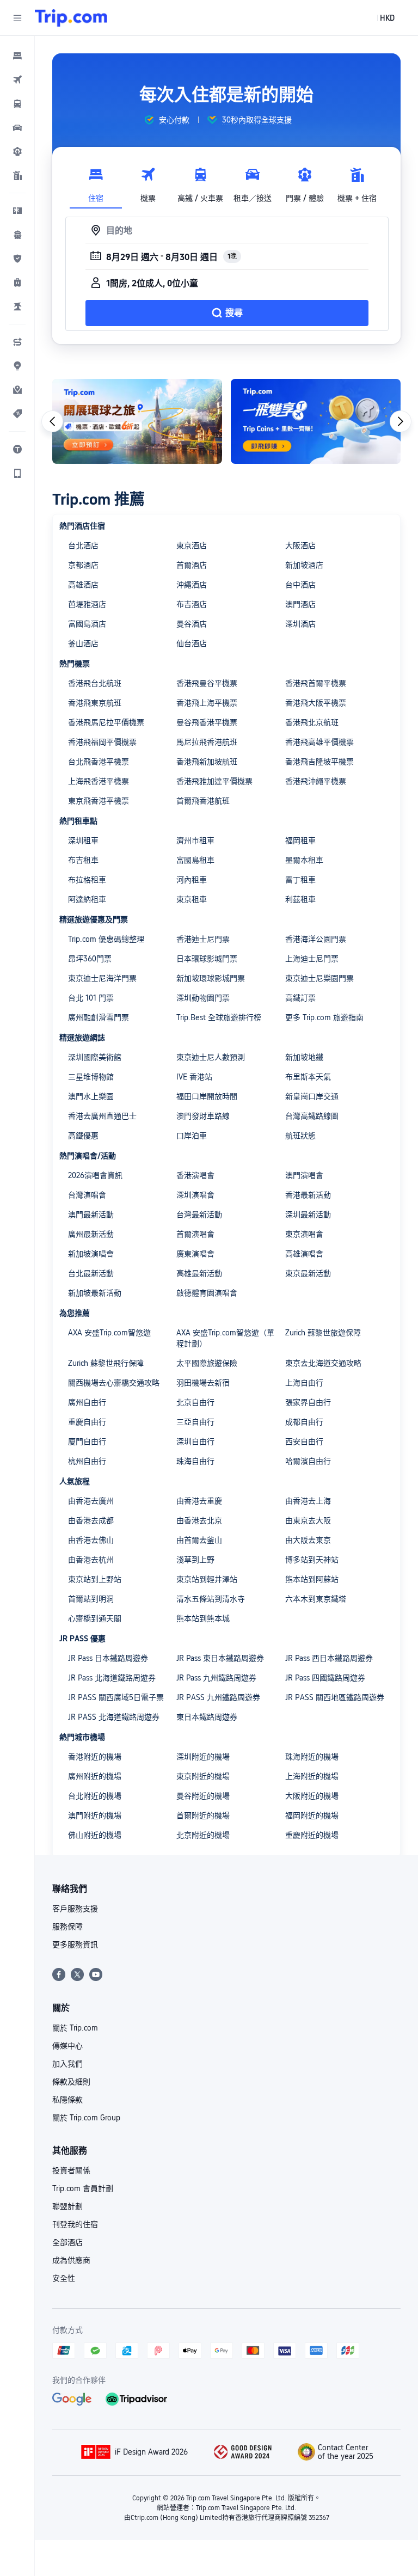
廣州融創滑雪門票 (99, 1017)
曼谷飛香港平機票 (207, 722)
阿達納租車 (87, 899)
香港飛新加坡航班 (207, 762)
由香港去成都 (91, 1520)
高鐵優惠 (83, 1136)
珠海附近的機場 (312, 1757)
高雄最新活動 (199, 1273)
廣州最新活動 (91, 1234)
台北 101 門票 (91, 998)
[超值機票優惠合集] (316, 421)
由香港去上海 (308, 1501)
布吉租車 (83, 860)
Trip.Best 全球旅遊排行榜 (219, 1017)
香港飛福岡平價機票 (102, 742)
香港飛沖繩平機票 (316, 781)
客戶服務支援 (75, 1909)
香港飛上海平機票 (207, 703)
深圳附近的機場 (203, 1757)
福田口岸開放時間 (207, 1096)
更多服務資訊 (75, 1945)
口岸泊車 (192, 1136)
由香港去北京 (199, 1520)
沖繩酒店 (192, 585)
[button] (17, 18)
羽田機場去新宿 (203, 1383)
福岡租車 (300, 841)
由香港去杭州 (91, 1560)
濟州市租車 (195, 841)
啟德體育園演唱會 (207, 1293)
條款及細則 (71, 2082)
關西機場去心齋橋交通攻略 (114, 1383)
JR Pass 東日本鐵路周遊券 (220, 1658)
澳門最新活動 (91, 1215)
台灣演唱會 (87, 1195)
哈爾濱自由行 (308, 1461)
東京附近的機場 (203, 1776)
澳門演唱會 (304, 1175)
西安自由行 (304, 1442)
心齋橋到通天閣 (95, 1618)
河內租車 (192, 880)
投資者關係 (71, 2170)
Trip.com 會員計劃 (83, 2188)
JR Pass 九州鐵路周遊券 (216, 1678)
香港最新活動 (308, 1195)
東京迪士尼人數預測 (211, 1057)
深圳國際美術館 (95, 1057)
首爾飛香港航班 (203, 801)
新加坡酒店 (304, 565)
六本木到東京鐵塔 (316, 1599)
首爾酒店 (192, 565)
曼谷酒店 (192, 624)
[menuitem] (17, 56)
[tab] (96, 182)
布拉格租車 (87, 880)
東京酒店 (192, 545)
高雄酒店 (83, 585)
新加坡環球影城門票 (211, 978)
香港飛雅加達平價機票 (214, 781)
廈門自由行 (87, 1442)
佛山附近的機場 (95, 1835)
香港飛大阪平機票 (316, 703)
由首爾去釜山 (199, 1540)
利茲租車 (300, 899)
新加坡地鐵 (304, 1057)
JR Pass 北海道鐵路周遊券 (112, 1678)
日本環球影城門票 (207, 959)
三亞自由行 (195, 1422)
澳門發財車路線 (203, 1116)
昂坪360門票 (90, 959)
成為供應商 (71, 2260)
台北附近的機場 (95, 1796)
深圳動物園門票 (203, 998)
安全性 (64, 2278)
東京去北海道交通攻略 (323, 1363)
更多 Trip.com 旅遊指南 (324, 1017)
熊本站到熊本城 (203, 1618)
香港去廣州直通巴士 (102, 1116)
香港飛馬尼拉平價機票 (106, 722)
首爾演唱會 (195, 1234)
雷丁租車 (300, 880)
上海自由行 (304, 1383)
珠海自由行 (195, 1461)
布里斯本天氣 (308, 1077)
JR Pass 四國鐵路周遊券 (325, 1678)
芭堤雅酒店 (87, 604)
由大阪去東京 (308, 1540)
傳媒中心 (67, 2046)
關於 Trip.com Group (86, 2118)
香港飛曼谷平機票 (207, 683)
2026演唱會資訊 (95, 1175)
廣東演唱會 (195, 1254)
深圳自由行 (195, 1442)
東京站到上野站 (95, 1579)
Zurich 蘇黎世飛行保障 (106, 1363)
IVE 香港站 (194, 1077)
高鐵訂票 (300, 998)
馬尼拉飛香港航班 (207, 742)
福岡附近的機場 (312, 1816)
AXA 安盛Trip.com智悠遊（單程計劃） (225, 1338)
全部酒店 (67, 2242)
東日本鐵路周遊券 (207, 1717)
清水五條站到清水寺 (211, 1599)
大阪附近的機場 (312, 1796)
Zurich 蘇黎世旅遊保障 (323, 1333)
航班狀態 (300, 1136)
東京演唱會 (304, 1234)
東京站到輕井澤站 (207, 1579)
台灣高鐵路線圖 (312, 1116)
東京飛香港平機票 (99, 801)
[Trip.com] (71, 18)
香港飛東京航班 (95, 703)
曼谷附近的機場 (203, 1796)
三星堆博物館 (91, 1077)
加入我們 (67, 2064)
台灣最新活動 (199, 1215)
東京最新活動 (308, 1273)
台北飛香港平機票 (99, 762)
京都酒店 (83, 565)
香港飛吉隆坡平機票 (319, 762)
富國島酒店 (87, 624)
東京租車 (192, 899)
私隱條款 (67, 2100)
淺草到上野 (195, 1560)
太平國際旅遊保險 (207, 1363)
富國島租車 (195, 860)
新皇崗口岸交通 (312, 1096)
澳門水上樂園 (91, 1096)
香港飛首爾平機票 (316, 683)
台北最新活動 (91, 1273)
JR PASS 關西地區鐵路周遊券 (335, 1697)
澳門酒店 (300, 604)
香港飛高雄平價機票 (319, 742)
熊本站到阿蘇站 (312, 1579)
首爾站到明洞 (91, 1599)
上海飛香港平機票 (99, 781)
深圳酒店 (300, 624)
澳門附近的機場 (95, 1816)
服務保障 (67, 1927)
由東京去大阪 (308, 1520)
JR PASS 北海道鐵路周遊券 (114, 1717)
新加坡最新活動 (95, 1293)
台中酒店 (300, 585)
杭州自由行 (87, 1461)
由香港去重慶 (199, 1501)
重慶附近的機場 (312, 1835)
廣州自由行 (87, 1402)
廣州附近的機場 (95, 1776)
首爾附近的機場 (203, 1816)
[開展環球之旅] (137, 421)
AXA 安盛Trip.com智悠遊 (109, 1333)
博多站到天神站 (312, 1560)
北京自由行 (195, 1402)
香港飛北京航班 (312, 722)
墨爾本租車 (304, 860)
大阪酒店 (300, 545)
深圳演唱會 (195, 1195)
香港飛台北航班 (95, 683)
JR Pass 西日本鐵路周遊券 (329, 1658)
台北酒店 (83, 545)
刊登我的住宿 (75, 2224)
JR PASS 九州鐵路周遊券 (218, 1697)
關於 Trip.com (75, 2028)
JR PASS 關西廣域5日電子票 (116, 1697)
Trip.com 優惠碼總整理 (106, 939)
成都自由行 (304, 1422)
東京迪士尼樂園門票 (319, 978)
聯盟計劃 (67, 2206)
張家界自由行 (308, 1402)
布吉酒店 (192, 604)
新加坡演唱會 (91, 1254)
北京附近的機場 (203, 1835)
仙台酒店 (192, 643)
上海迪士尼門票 (312, 959)
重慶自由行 (87, 1422)
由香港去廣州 (91, 1501)
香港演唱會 (195, 1175)
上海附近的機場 (312, 1776)
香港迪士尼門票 (203, 939)
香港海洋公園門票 (316, 939)
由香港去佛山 (91, 1540)
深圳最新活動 (308, 1215)
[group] (167, 120)
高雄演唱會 (304, 1254)
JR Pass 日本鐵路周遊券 (108, 1658)
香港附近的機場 (95, 1757)
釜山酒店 (83, 643)
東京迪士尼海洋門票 (102, 978)
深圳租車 (83, 841)
